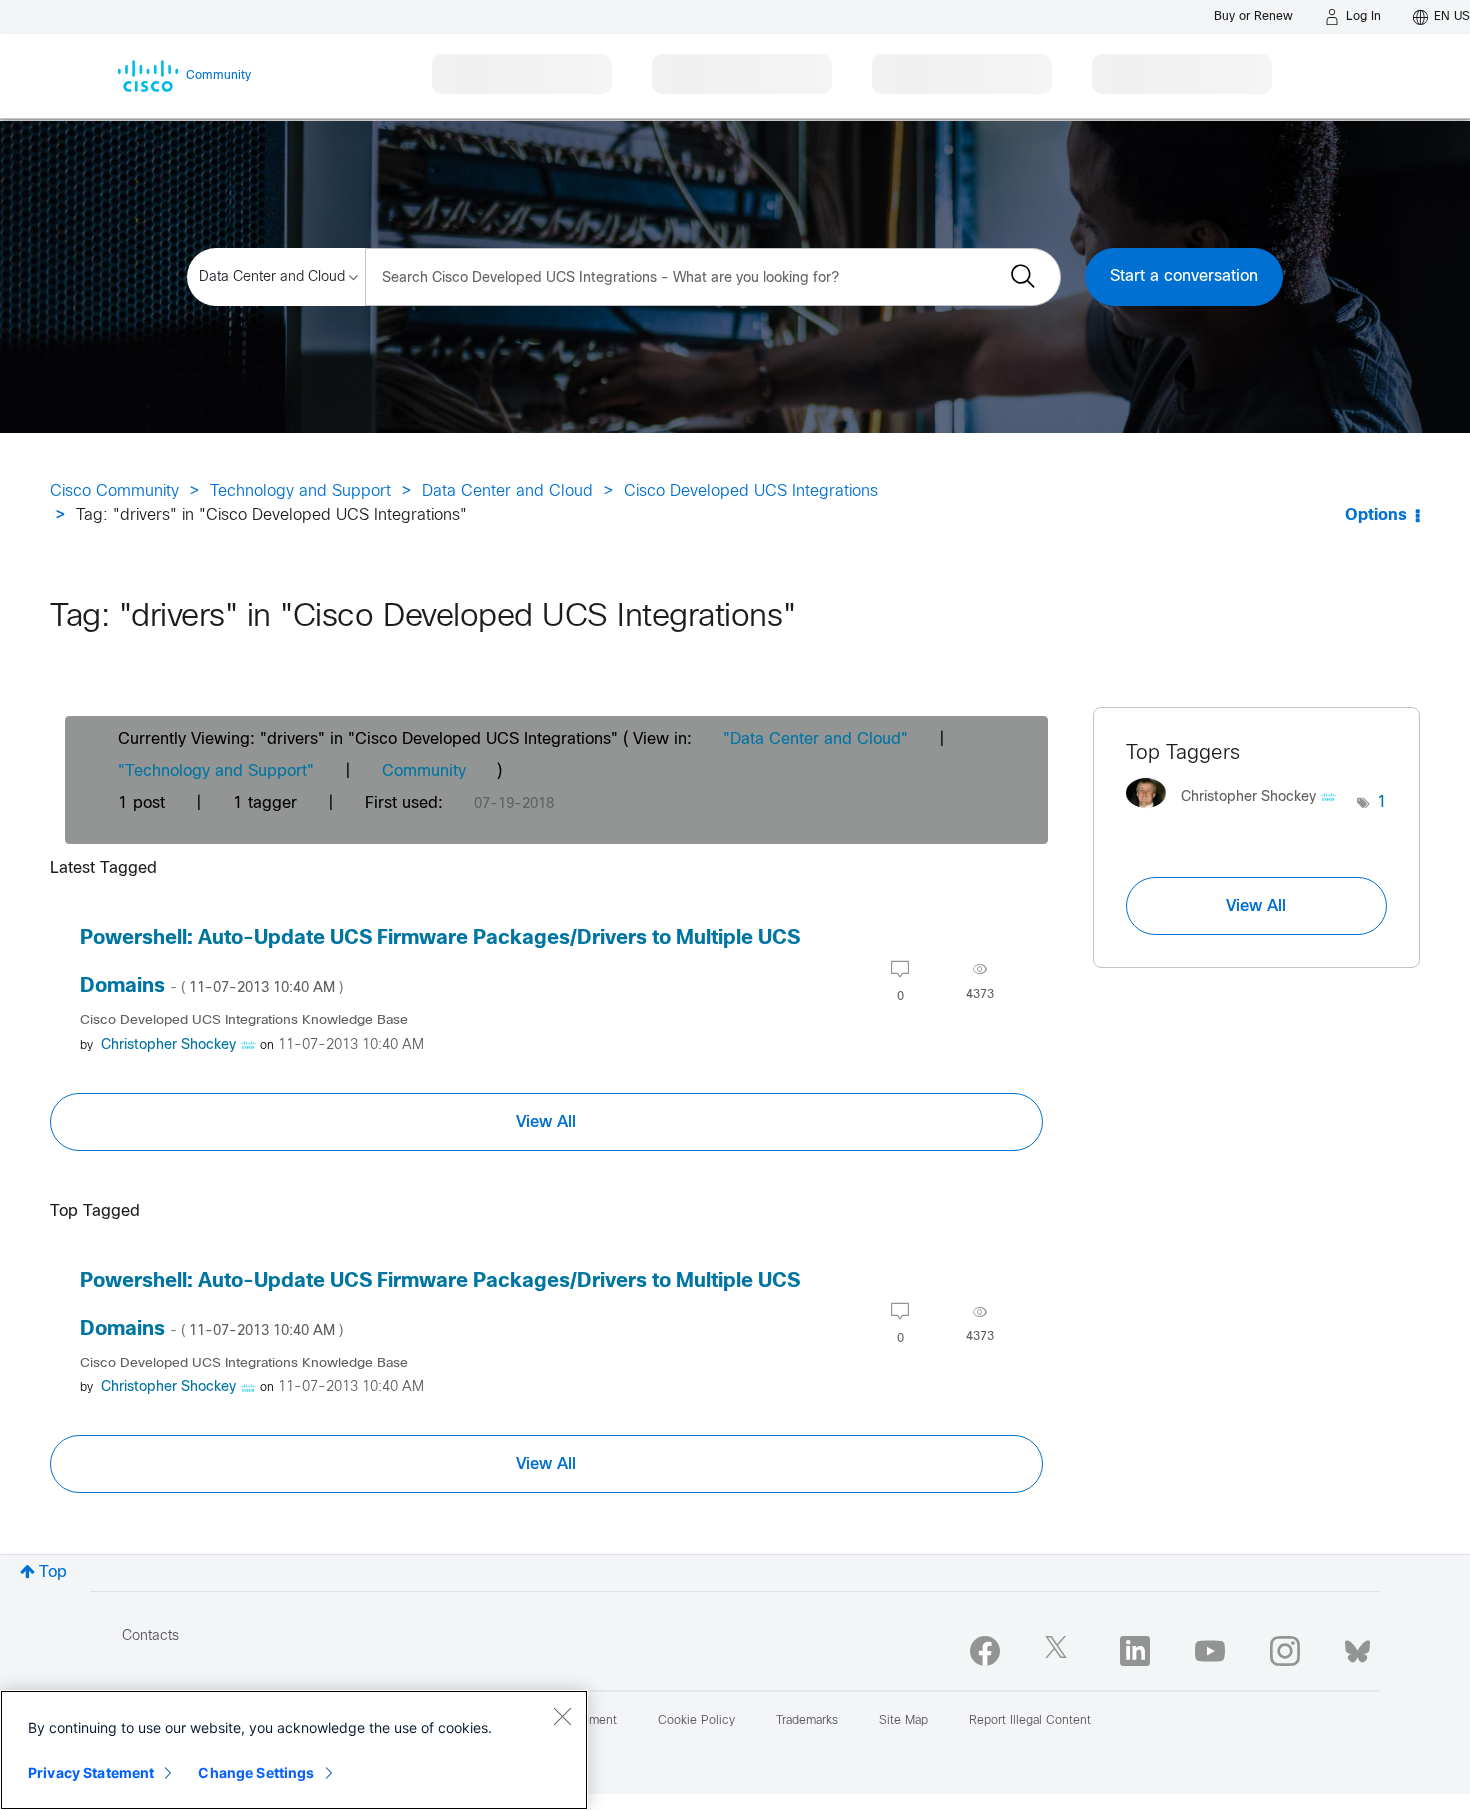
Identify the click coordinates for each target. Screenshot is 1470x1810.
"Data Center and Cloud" (815, 739)
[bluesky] (1357, 1647)
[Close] (562, 1716)
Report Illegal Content (1030, 1721)
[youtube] (1210, 1651)
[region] (294, 1750)
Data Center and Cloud (507, 491)
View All (546, 1122)
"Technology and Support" (216, 771)
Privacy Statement (91, 1772)
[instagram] (1285, 1651)
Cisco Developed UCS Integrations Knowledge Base (244, 1020)
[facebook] (985, 1651)
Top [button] (53, 1572)
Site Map (903, 1721)
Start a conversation (1184, 276)
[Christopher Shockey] (1238, 813)
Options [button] (1376, 515)
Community (424, 771)
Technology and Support (300, 491)
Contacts (150, 1636)
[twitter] (1060, 1651)
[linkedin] (1135, 1651)
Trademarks (807, 1721)
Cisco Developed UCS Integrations (751, 491)
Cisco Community (114, 491)
